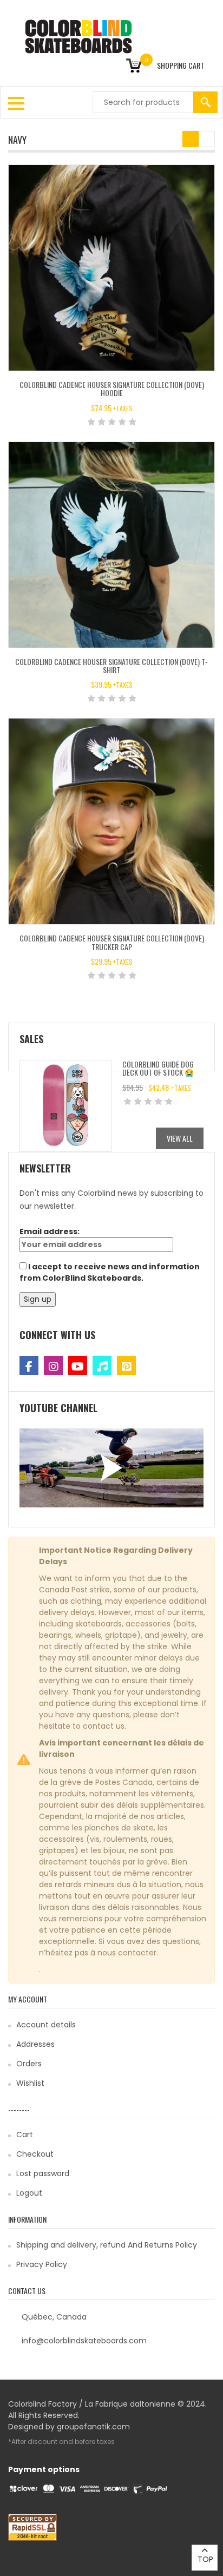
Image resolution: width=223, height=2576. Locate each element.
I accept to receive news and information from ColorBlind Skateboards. (110, 1272)
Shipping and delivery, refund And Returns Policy (107, 2245)
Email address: (50, 1231)
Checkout (35, 2154)
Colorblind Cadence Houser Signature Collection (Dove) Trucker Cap (112, 942)
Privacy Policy (42, 2264)
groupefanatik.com (93, 2427)
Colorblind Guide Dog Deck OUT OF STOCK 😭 (158, 1068)
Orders (29, 2064)
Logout (29, 2193)
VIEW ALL (180, 1138)
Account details (46, 2025)
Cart (25, 2134)
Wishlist (30, 2083)
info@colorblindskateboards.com (84, 2341)
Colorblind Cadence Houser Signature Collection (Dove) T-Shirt (111, 666)
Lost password (43, 2173)
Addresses (35, 2044)
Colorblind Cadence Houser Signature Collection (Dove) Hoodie (112, 388)
